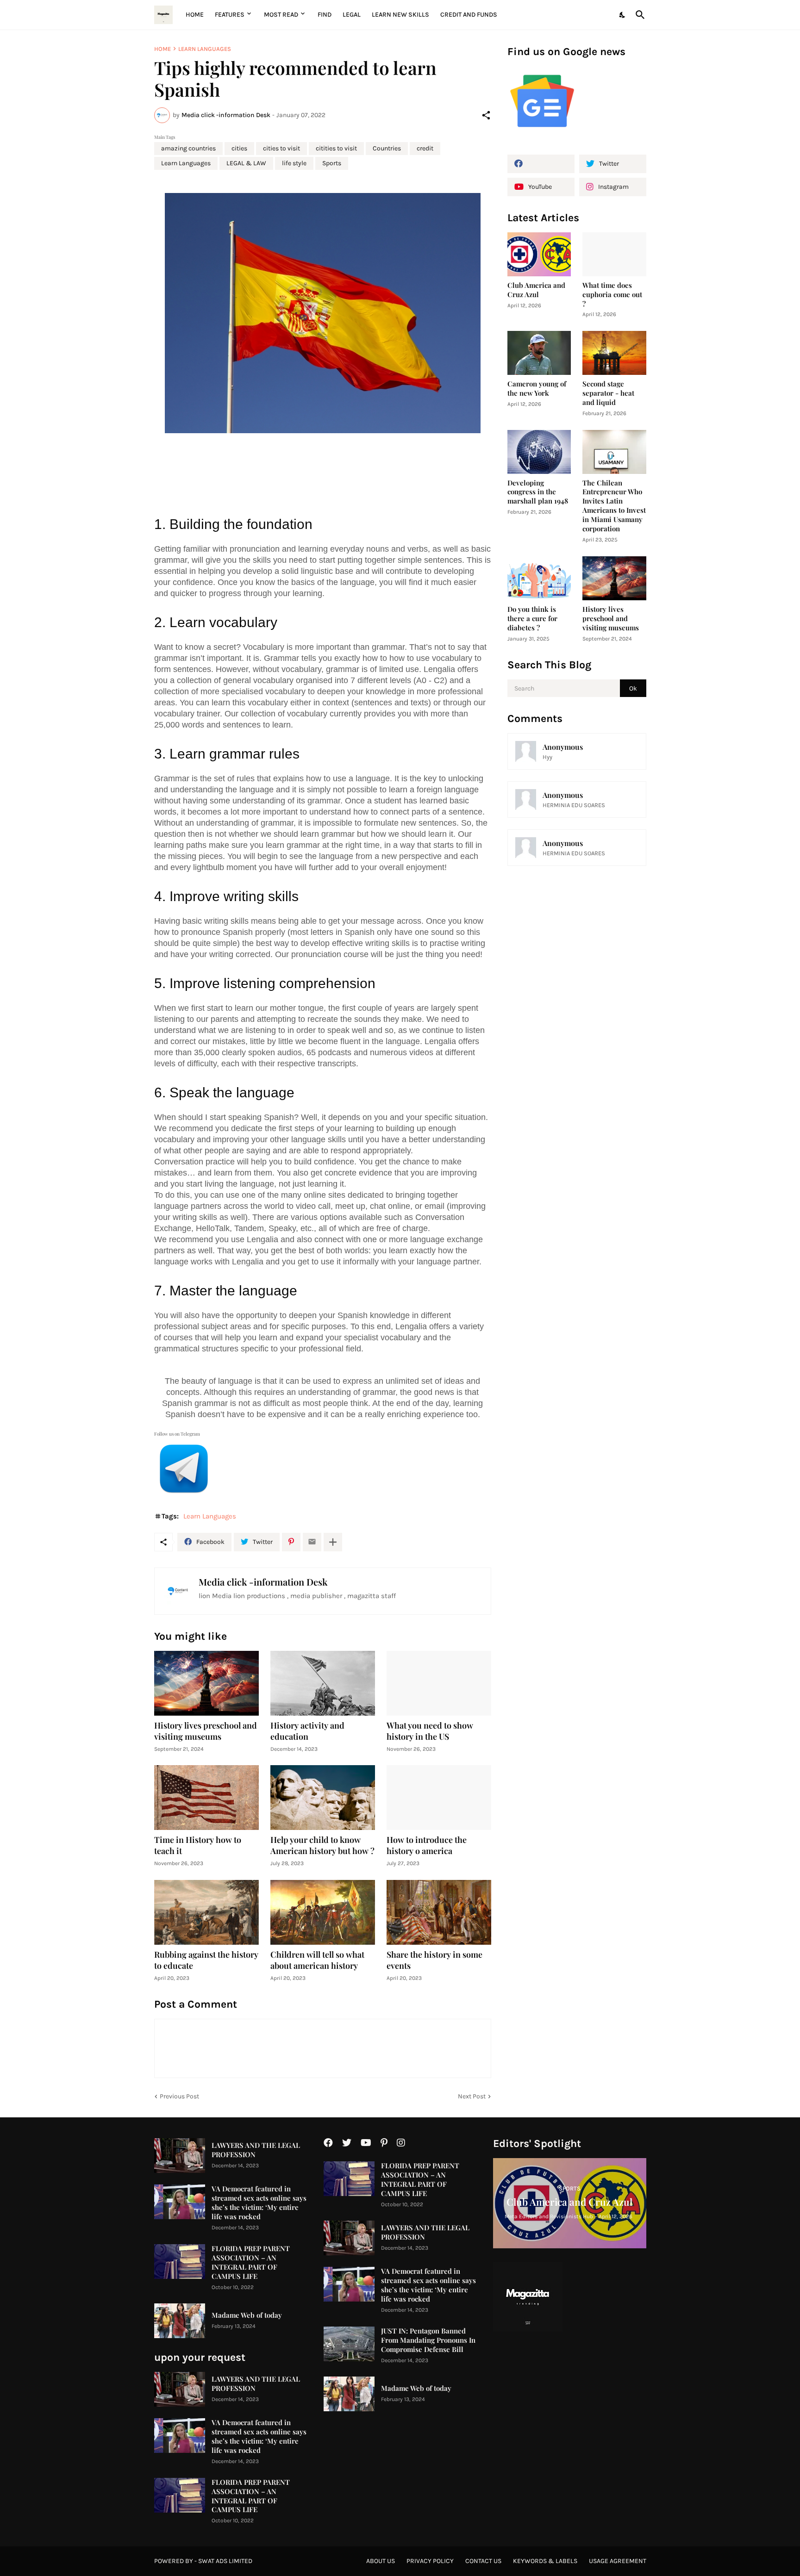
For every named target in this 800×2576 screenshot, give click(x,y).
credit (425, 148)
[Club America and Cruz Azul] (539, 254)
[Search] (638, 15)
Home (195, 15)
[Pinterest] (291, 1542)
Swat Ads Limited (225, 2561)
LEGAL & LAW (246, 163)
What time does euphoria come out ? (612, 295)
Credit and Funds (469, 15)
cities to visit (281, 148)
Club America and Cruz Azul (536, 290)
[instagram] (401, 2143)
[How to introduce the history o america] (439, 1798)
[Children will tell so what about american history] (323, 1912)
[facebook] (541, 164)
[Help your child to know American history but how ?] (323, 1798)
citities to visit (336, 148)
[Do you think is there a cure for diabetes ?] (539, 578)
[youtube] (366, 2143)
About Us (381, 2561)
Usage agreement (618, 2561)
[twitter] (347, 2143)
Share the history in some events (434, 1960)
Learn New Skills (400, 15)
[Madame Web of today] (180, 2321)
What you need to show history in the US (430, 1731)
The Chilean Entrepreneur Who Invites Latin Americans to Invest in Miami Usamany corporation (614, 506)
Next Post (472, 2096)
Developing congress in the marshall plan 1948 (538, 492)
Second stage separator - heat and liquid (608, 393)
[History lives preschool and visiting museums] (206, 1683)
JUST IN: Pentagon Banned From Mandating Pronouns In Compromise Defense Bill (428, 2340)
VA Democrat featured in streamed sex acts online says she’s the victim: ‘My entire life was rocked (259, 2203)
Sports (332, 163)
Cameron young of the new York (537, 389)
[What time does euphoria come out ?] (614, 254)
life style (294, 163)
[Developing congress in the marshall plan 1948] (539, 452)
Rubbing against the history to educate (206, 1960)
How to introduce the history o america (427, 1845)
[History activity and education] (323, 1683)
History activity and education (307, 1731)
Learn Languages (205, 49)
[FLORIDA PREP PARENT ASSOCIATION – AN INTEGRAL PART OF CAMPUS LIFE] (180, 2262)
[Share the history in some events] (439, 1912)
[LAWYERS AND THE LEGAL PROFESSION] (180, 2156)
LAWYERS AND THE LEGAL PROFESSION (256, 2150)
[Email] (312, 1542)
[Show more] (333, 1542)
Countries (387, 148)
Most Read (281, 15)
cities (239, 148)
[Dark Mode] (623, 15)
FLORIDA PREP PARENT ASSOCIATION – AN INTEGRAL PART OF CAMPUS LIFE (251, 2262)
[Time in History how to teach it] (206, 1798)
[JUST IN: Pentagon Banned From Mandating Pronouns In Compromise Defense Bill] (349, 2344)
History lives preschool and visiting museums (206, 1731)
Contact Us (483, 2561)
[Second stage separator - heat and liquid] (614, 353)
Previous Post (179, 2096)
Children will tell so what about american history (317, 1960)
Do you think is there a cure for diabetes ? (532, 619)
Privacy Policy (430, 2561)
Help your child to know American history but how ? (322, 1845)
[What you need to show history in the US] (439, 1683)
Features (230, 15)
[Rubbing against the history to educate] (206, 1912)
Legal (352, 15)
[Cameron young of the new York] (539, 353)
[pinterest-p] (384, 2143)
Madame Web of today (247, 2315)
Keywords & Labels (545, 2561)
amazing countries (188, 148)
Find (325, 15)
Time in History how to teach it (198, 1845)
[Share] (486, 115)
